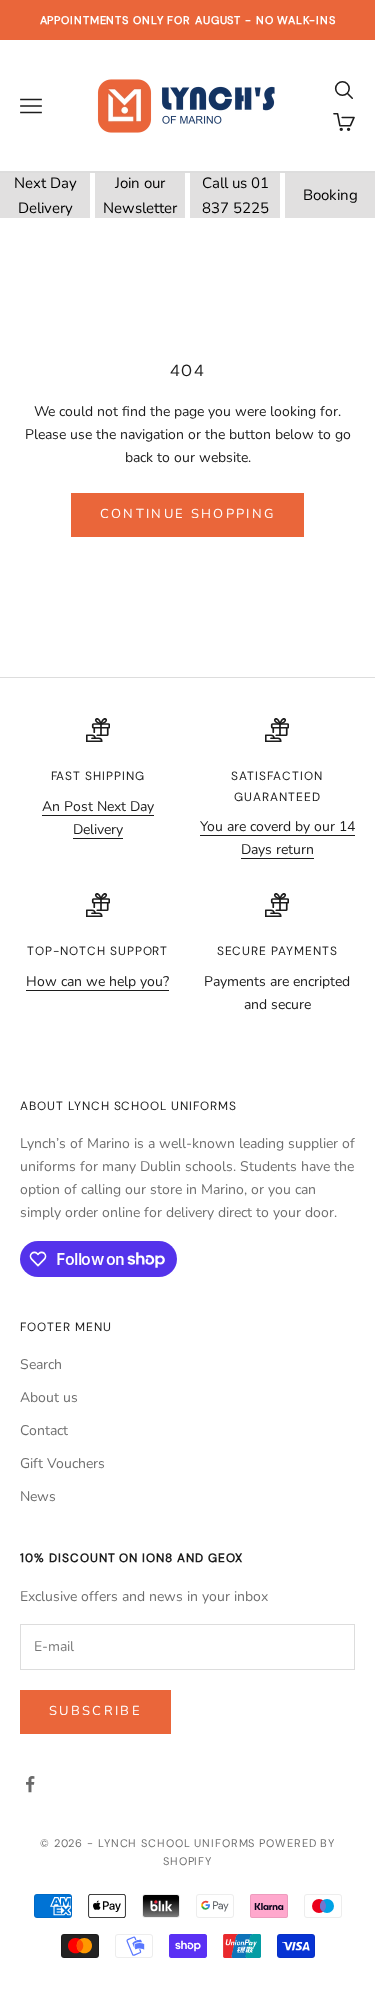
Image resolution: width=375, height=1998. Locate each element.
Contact (44, 1430)
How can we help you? (97, 981)
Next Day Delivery (45, 195)
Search (41, 1364)
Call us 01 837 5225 (235, 195)
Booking (330, 195)
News (38, 1496)
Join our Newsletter (140, 195)
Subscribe (95, 1711)
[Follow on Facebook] (30, 1784)
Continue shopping (188, 514)
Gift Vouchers (62, 1463)
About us (49, 1397)
